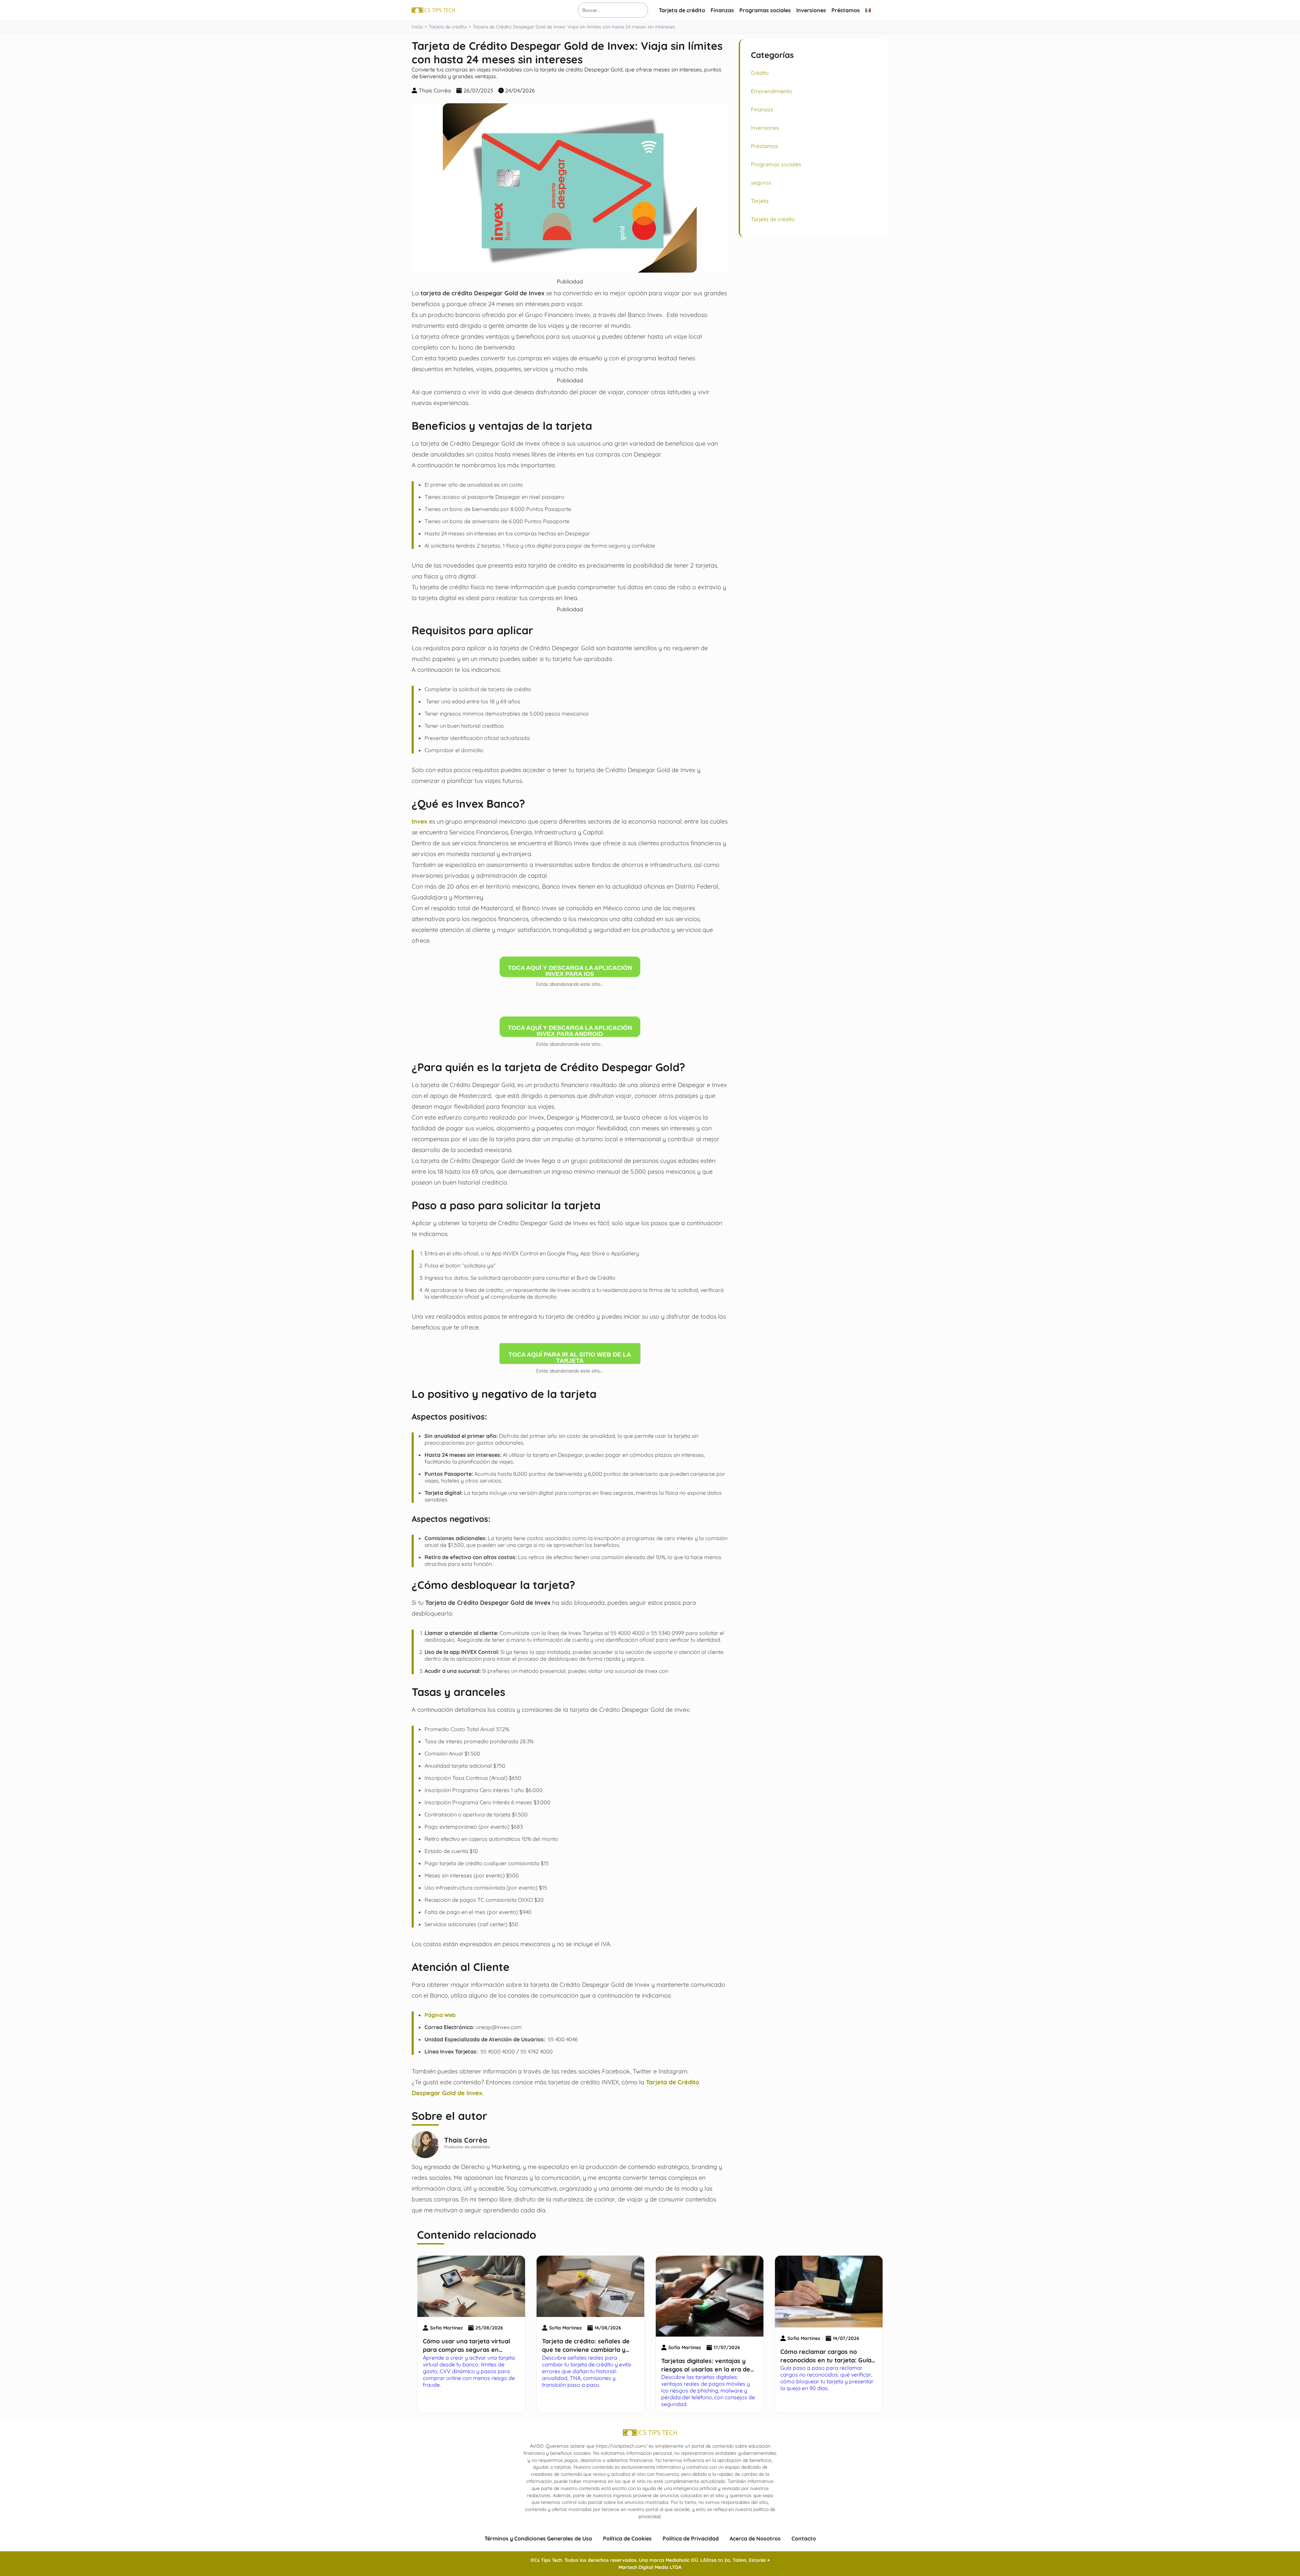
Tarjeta (760, 201)
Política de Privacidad (691, 2538)
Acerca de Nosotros (755, 2538)
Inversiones (811, 10)
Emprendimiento (772, 91)
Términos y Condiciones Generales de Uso (538, 2538)
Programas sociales (765, 10)
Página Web (440, 2015)
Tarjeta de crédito (682, 10)
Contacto (804, 2538)
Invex (419, 821)
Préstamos (846, 10)
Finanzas (722, 10)
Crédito (760, 73)
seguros (761, 183)
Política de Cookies (627, 2538)
